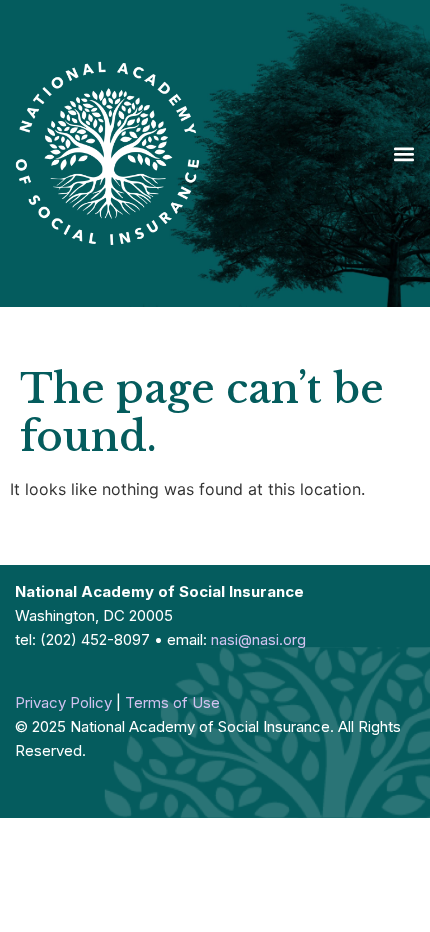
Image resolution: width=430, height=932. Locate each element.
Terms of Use (172, 702)
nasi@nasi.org (258, 639)
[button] (403, 153)
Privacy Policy (63, 702)
